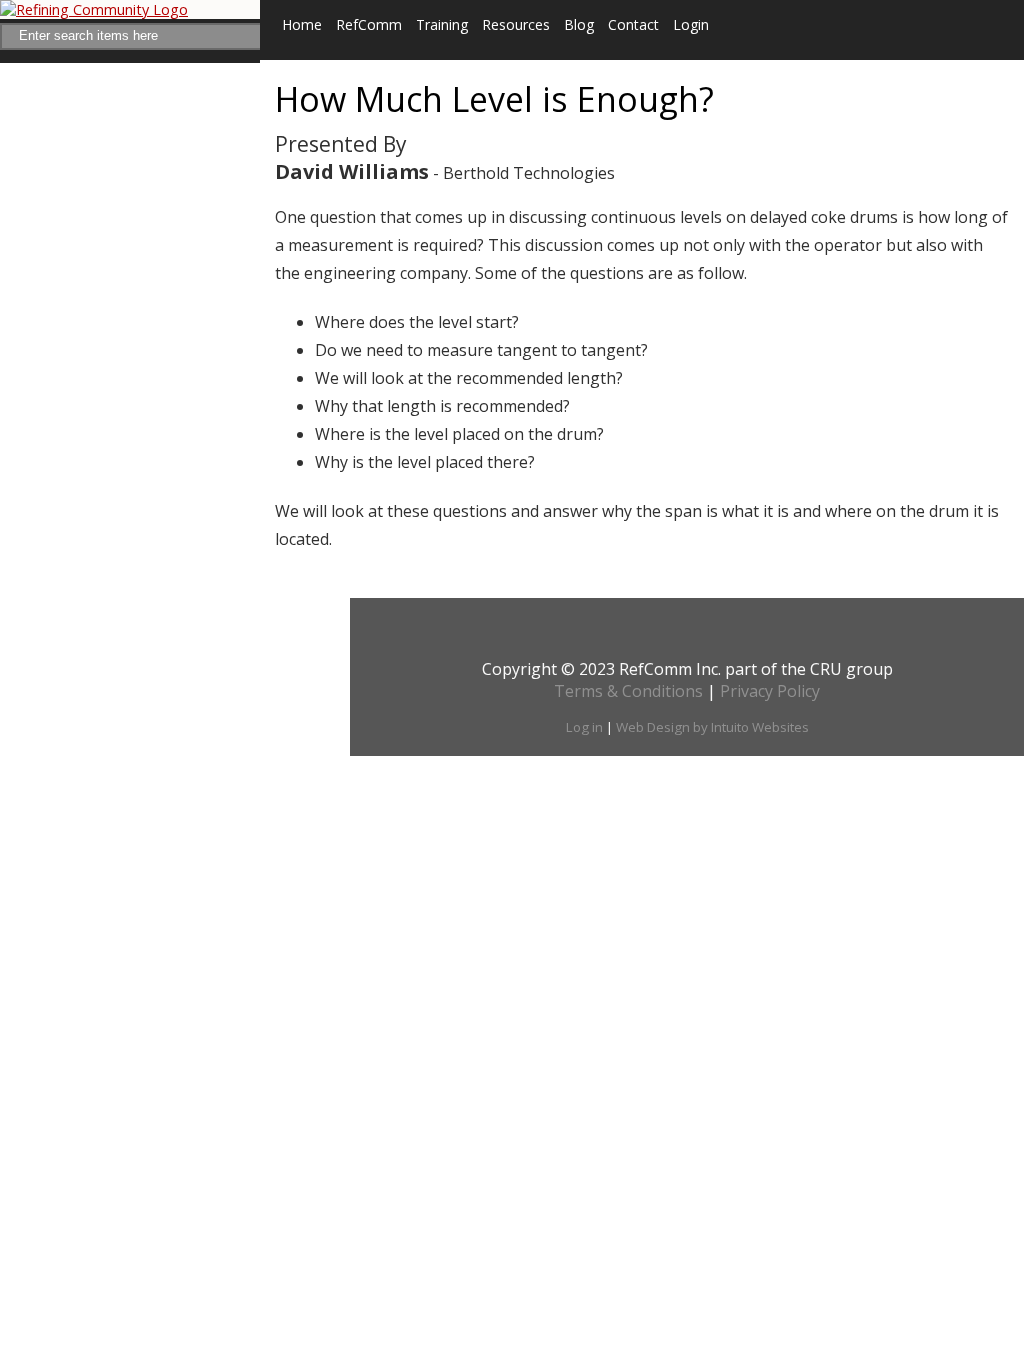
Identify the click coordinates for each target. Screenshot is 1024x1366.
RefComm (369, 24)
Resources (516, 24)
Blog (579, 24)
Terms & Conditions (628, 691)
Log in (584, 727)
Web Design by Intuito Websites (712, 727)
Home (302, 24)
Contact (633, 24)
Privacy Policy (770, 691)
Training (442, 24)
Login (691, 24)
